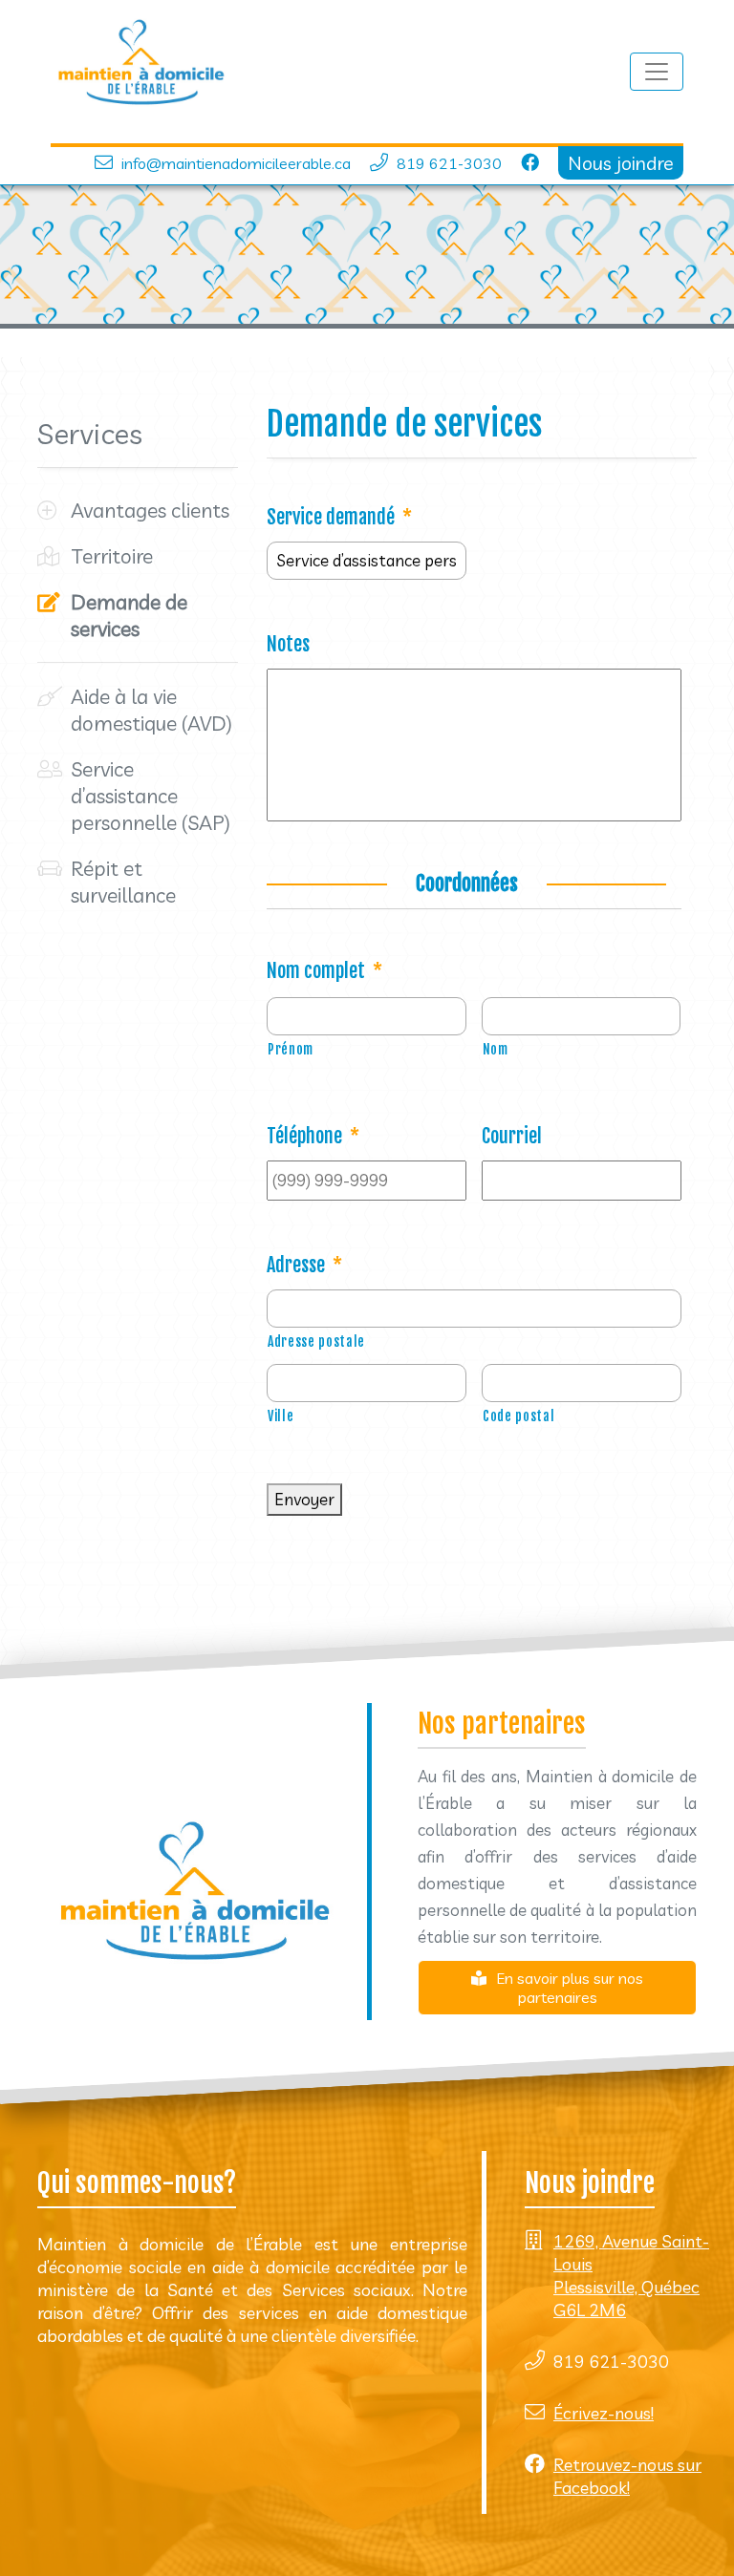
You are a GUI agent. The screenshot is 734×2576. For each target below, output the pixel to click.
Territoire (112, 556)
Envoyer (304, 1499)
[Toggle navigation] (657, 72)
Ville (281, 1416)
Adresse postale (316, 1341)
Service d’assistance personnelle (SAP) (151, 796)
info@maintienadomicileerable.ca (236, 163)
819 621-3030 (449, 163)
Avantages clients (150, 510)
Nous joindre (621, 163)
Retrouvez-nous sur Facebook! (627, 2476)
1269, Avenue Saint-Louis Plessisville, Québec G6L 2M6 (631, 2276)
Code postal (518, 1416)
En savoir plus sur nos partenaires (570, 1988)
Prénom (291, 1049)
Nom (496, 1049)
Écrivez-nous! (604, 2413)
